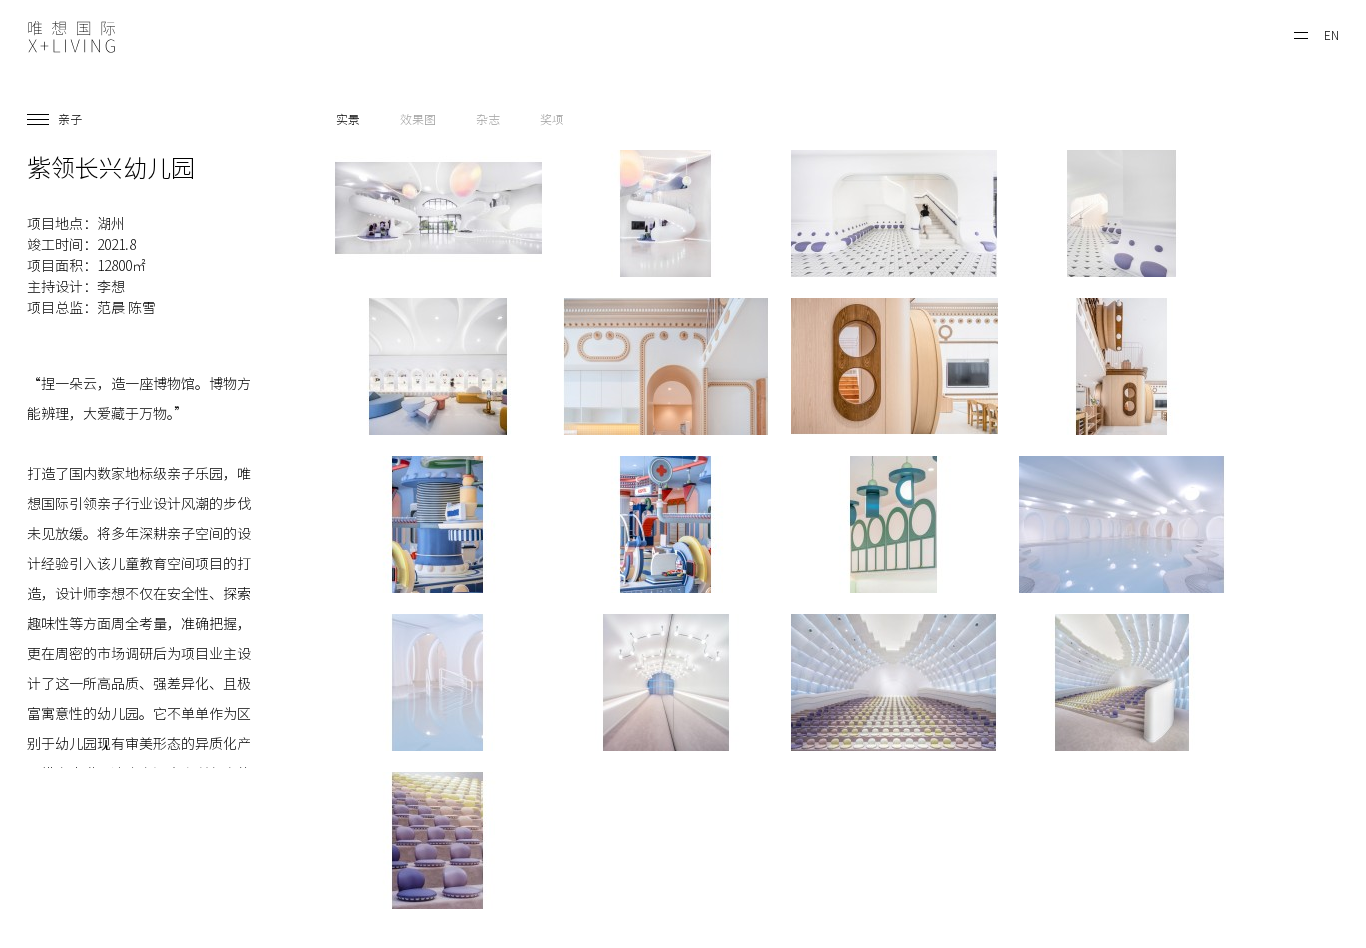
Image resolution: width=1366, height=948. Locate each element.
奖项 (552, 119)
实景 (348, 119)
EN (1331, 35)
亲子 (70, 119)
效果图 (418, 119)
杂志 (488, 119)
